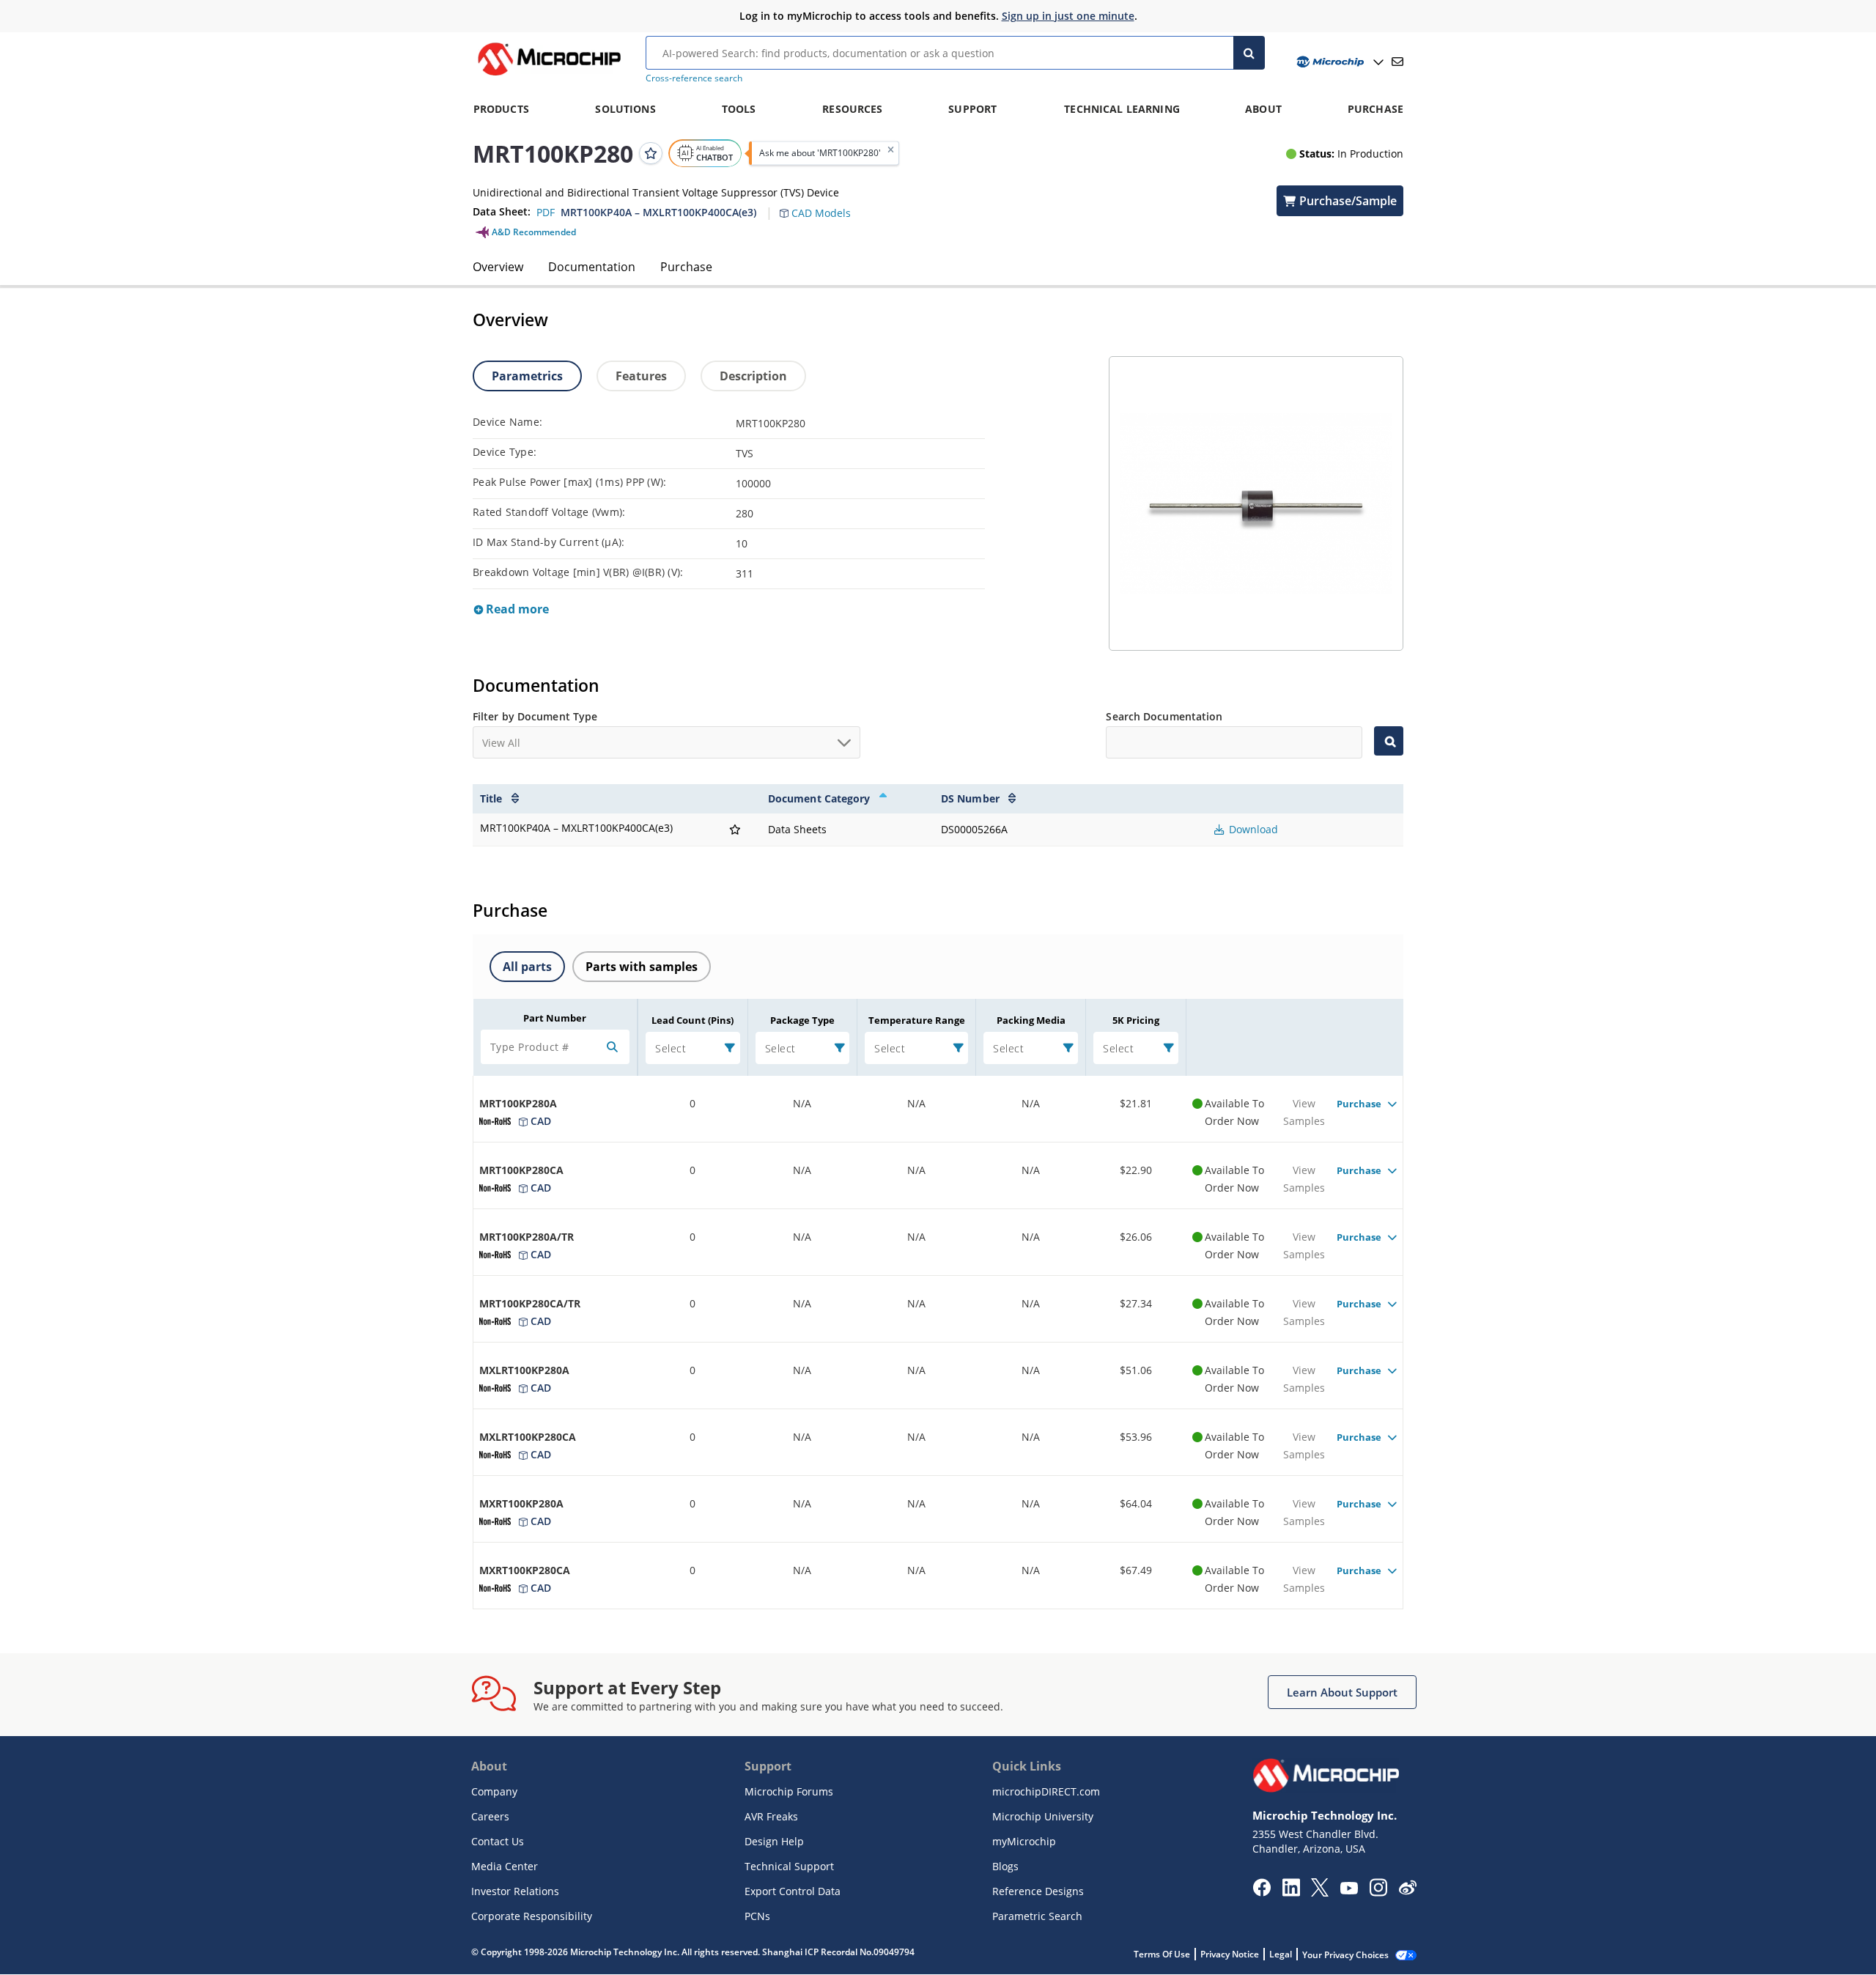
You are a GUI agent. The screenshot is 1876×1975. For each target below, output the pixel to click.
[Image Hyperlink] (549, 75)
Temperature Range (917, 1020)
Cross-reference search (694, 78)
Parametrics (527, 376)
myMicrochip (1024, 1841)
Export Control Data (793, 1891)
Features (641, 376)
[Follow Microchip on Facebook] (1262, 1892)
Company (494, 1791)
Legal (1281, 1954)
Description (753, 376)
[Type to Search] (1389, 741)
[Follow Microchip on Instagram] (1378, 1892)
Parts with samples (642, 967)
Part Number (555, 1018)
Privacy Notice (1230, 1954)
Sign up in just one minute (1068, 16)
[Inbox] (1397, 62)
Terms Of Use (1162, 1954)
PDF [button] (546, 212)
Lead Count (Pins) (693, 1020)
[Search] (1249, 53)
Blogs (1005, 1866)
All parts (527, 967)
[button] (823, 204)
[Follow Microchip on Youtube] (1349, 1890)
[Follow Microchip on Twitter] (1320, 1892)
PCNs (757, 1916)
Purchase (686, 267)
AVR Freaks (771, 1816)
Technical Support (789, 1866)
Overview (498, 267)
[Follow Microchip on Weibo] (1407, 1891)
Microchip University (1043, 1816)
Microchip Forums (789, 1791)
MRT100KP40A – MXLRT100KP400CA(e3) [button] (658, 212)
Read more (516, 609)
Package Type (802, 1020)
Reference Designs (1038, 1891)
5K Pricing (1136, 1020)
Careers (490, 1816)
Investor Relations (515, 1891)
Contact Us (498, 1841)
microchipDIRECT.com (1046, 1791)
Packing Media (1031, 1020)
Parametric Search (1037, 1916)
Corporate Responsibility (532, 1916)
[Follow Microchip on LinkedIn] (1291, 1892)
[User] (1338, 62)
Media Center (505, 1866)
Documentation (592, 267)
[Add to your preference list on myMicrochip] (651, 153)
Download (1252, 829)
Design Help (774, 1841)
